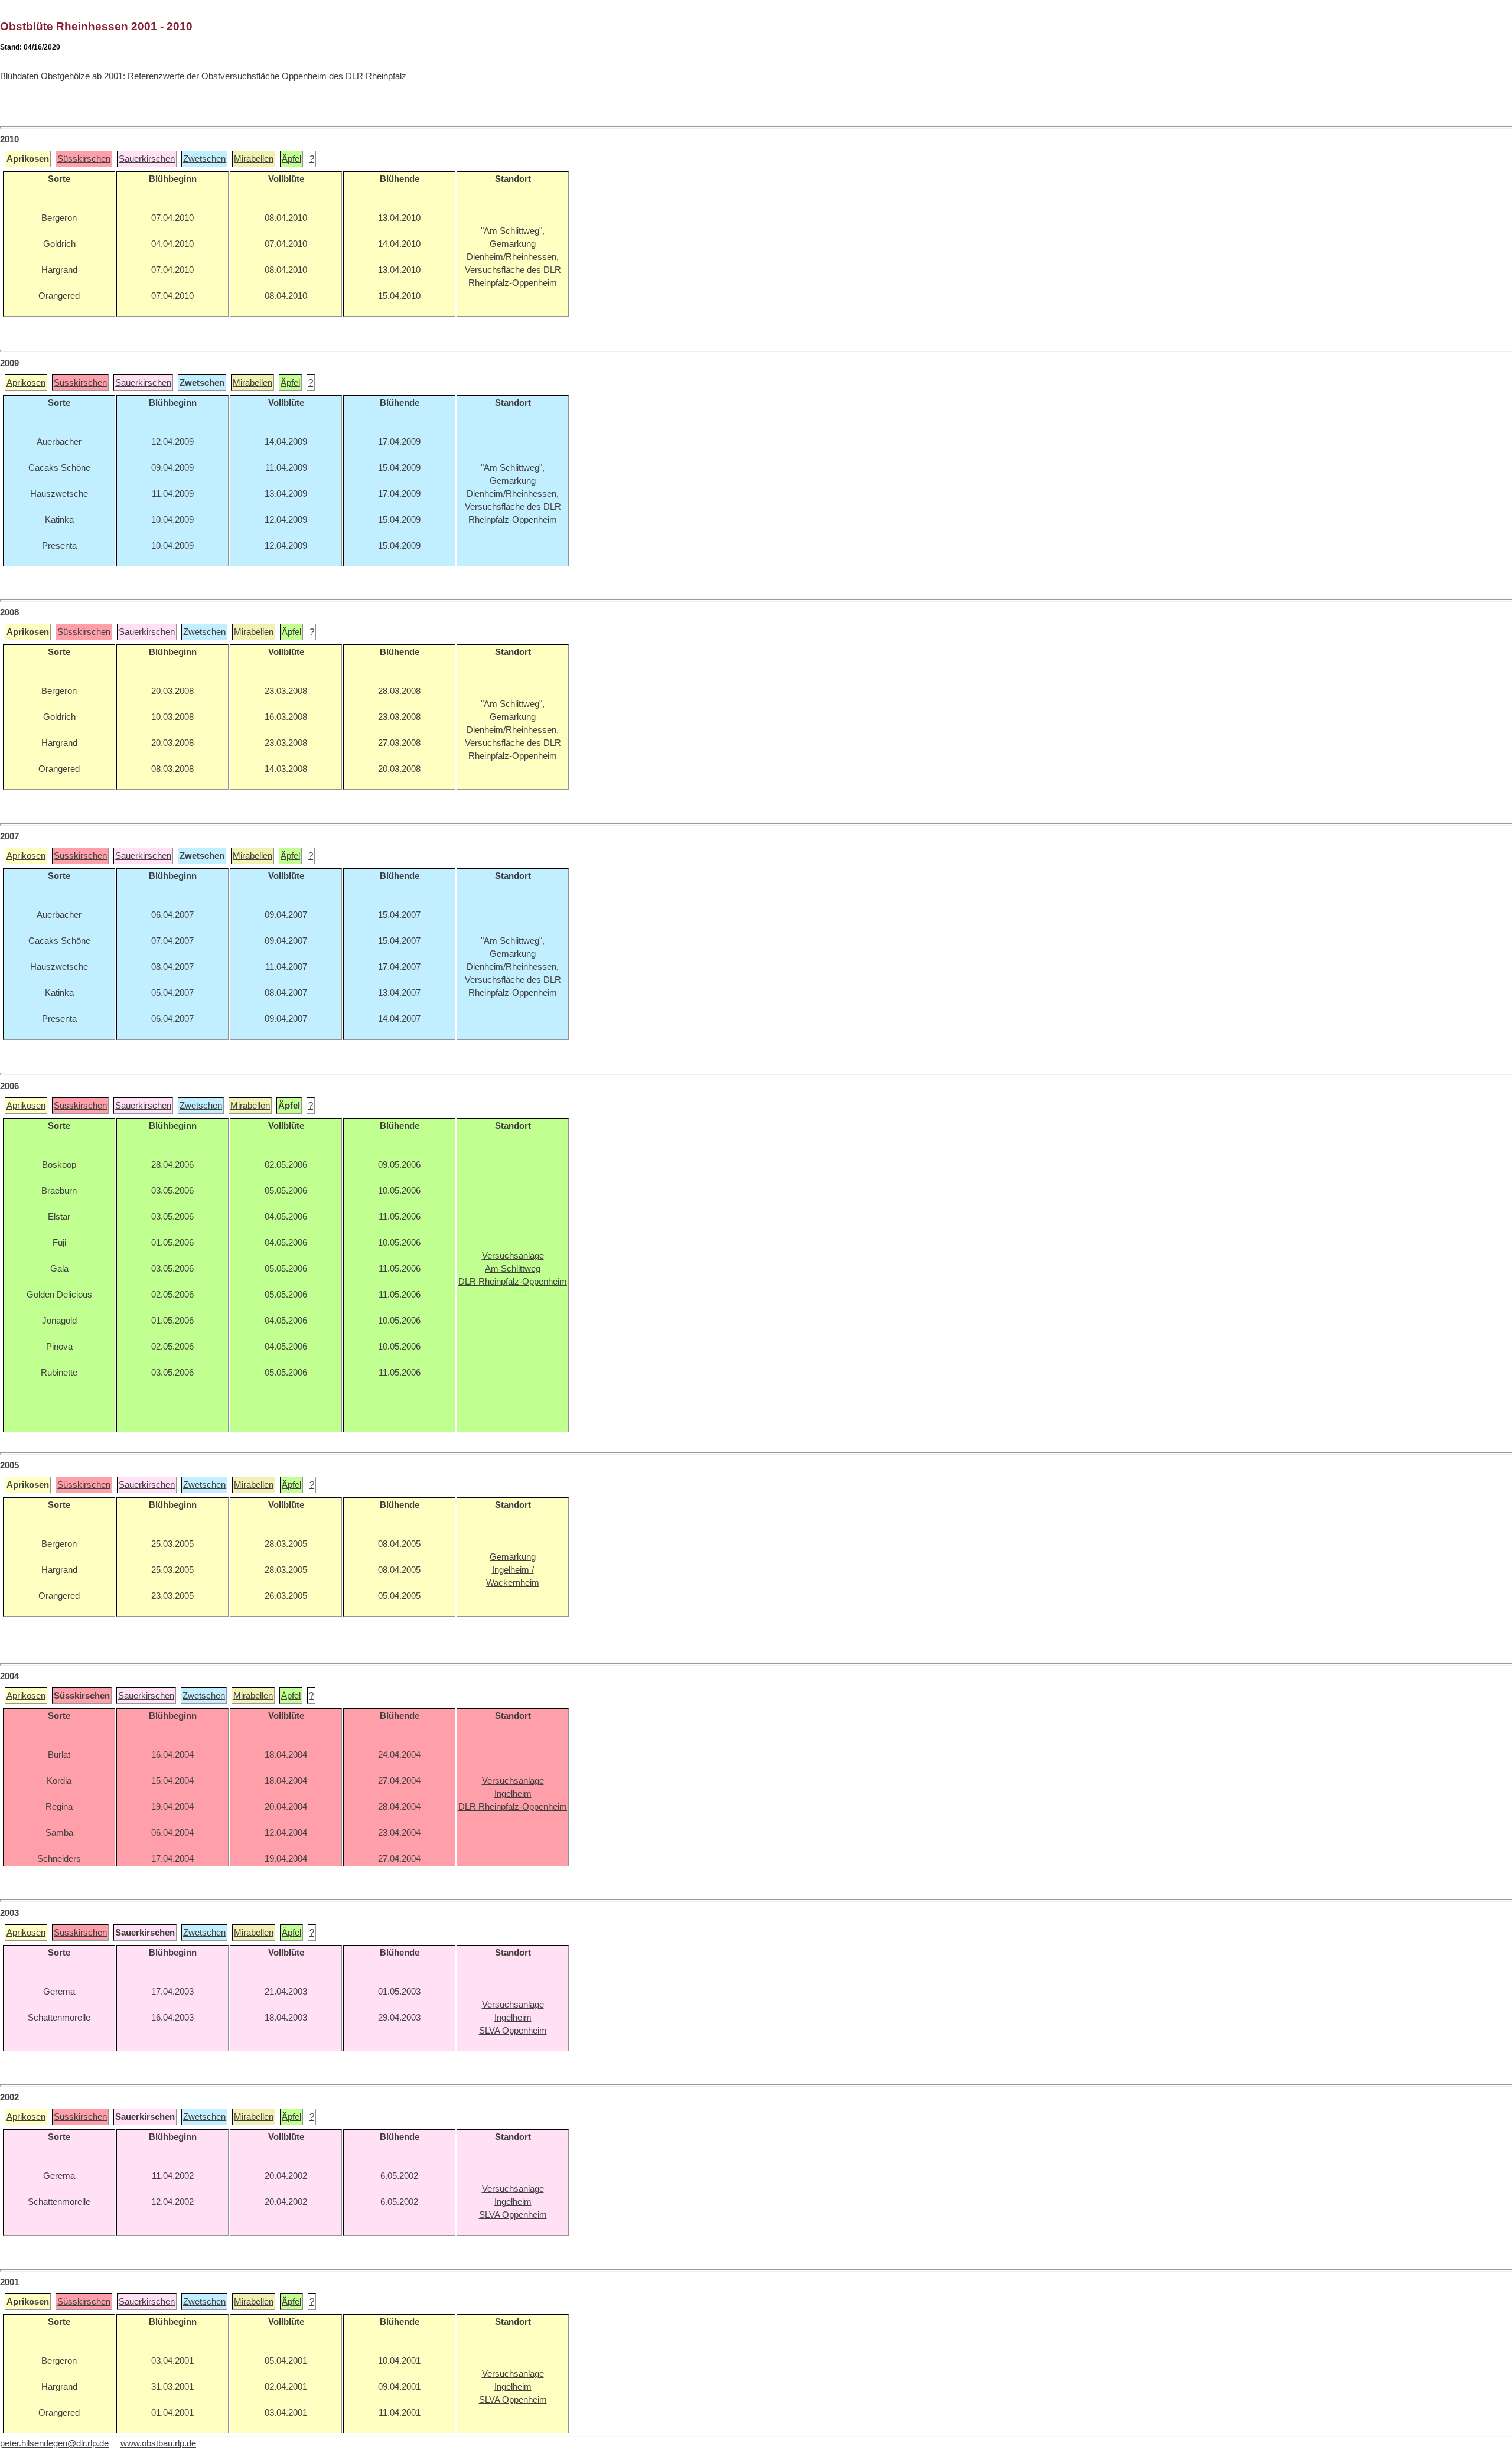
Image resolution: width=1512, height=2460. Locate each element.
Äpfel (291, 159)
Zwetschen (204, 159)
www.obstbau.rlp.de (158, 2443)
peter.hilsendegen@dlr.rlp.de (54, 2443)
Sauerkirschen (147, 159)
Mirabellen (254, 159)
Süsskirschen (84, 159)
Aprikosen (26, 383)
